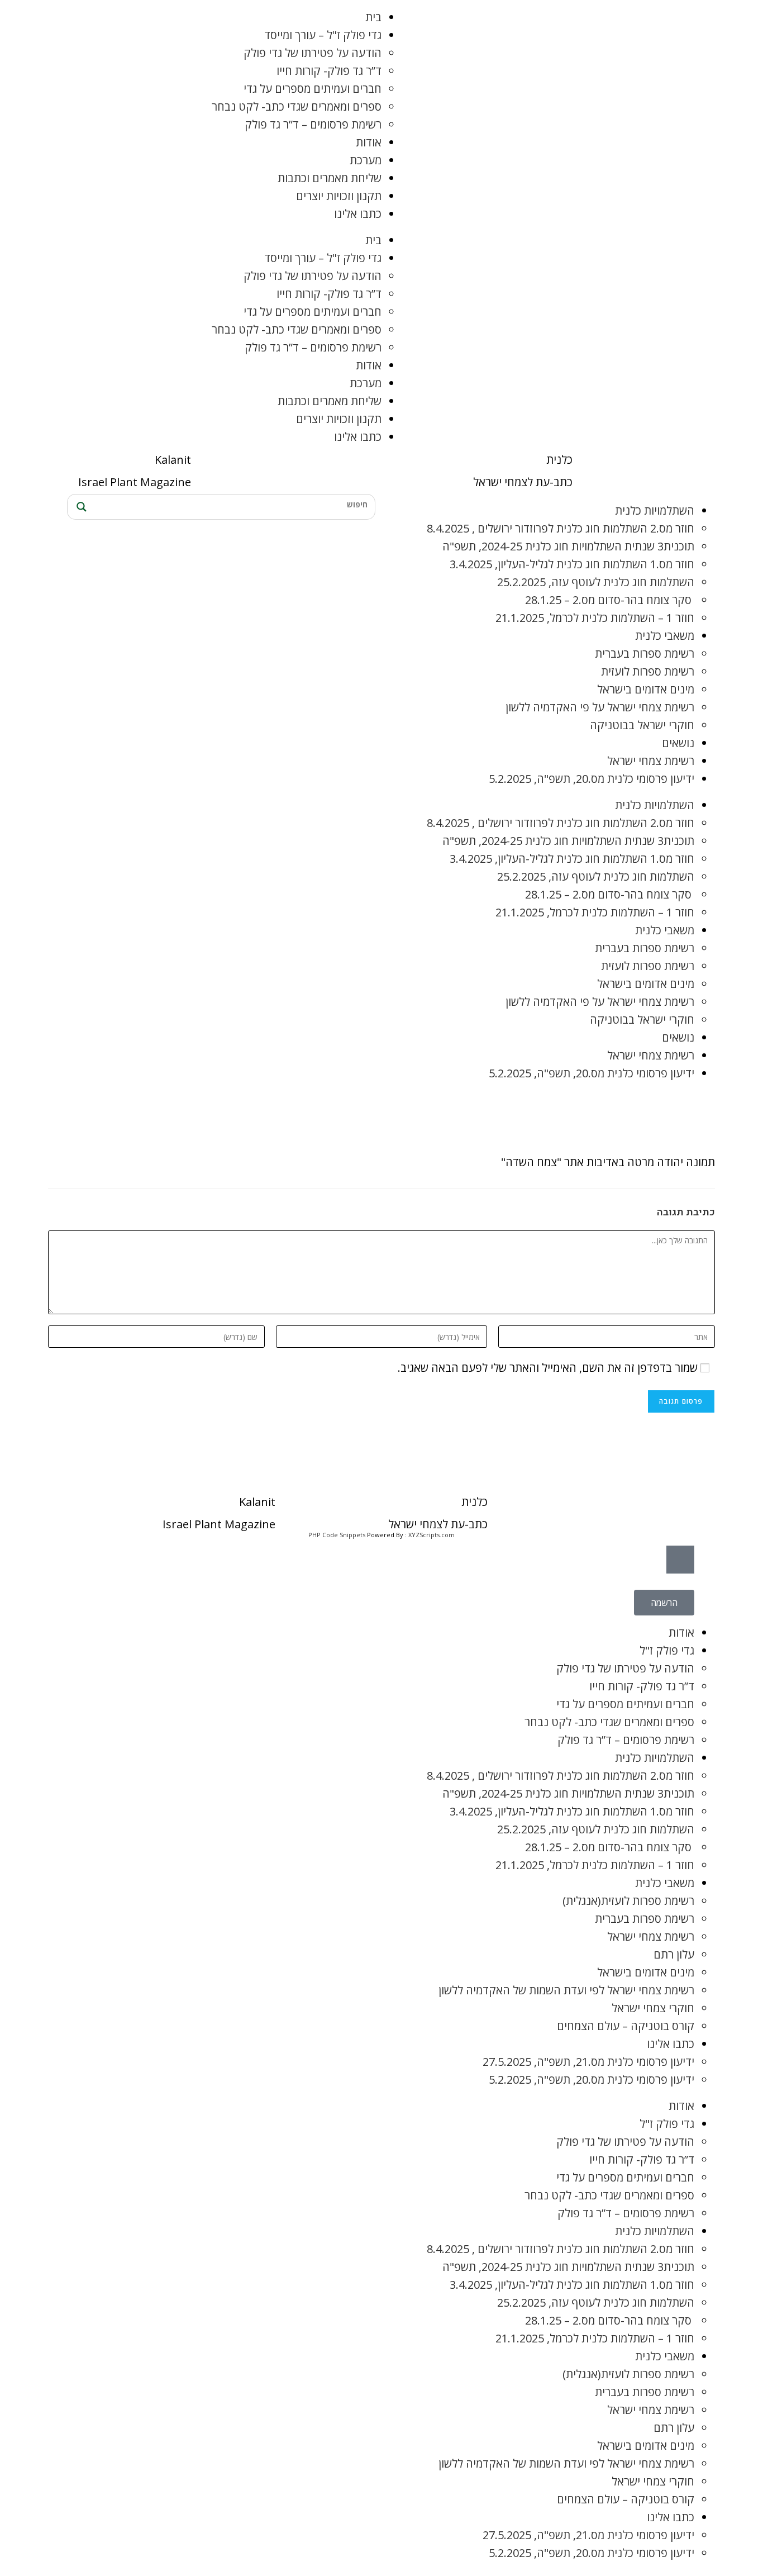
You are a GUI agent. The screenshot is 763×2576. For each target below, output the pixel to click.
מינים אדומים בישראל (646, 689)
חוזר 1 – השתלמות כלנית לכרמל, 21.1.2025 (595, 618)
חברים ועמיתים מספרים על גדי (313, 89)
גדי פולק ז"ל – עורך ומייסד (323, 35)
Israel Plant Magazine (135, 482)
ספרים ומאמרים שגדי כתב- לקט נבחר (297, 106)
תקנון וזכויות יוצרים (339, 196)
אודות (369, 142)
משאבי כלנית (665, 636)
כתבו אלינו (358, 214)
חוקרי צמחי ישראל (653, 2008)
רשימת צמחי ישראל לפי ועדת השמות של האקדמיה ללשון (566, 1990)
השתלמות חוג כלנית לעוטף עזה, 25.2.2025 (596, 582)
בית (373, 17)
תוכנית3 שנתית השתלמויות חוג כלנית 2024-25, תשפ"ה (568, 546)
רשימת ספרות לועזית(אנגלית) (628, 1901)
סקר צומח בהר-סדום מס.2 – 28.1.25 (610, 600)
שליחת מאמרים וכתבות (330, 178)
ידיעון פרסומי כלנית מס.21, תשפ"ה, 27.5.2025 (588, 2062)
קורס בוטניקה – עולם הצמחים (626, 2026)
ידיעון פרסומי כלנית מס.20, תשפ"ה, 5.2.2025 (592, 779)
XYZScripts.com (431, 1535)
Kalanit (173, 460)
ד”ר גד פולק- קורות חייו (329, 71)
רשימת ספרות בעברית (645, 653)
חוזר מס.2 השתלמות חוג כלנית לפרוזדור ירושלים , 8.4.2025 (561, 528)
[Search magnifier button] (80, 507)
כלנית (559, 460)
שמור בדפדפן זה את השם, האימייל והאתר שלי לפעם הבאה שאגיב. (548, 1368)
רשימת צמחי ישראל (651, 761)
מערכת (366, 160)
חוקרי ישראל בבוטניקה (642, 725)
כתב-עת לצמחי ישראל (523, 482)
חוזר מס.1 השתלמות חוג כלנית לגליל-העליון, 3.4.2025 (572, 564)
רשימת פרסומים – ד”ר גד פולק (313, 124)
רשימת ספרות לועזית (648, 671)
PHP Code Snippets (337, 1535)
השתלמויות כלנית (655, 510)
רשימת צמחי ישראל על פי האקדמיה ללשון (600, 707)
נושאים (678, 743)
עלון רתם (674, 1954)
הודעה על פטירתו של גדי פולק (313, 53)
